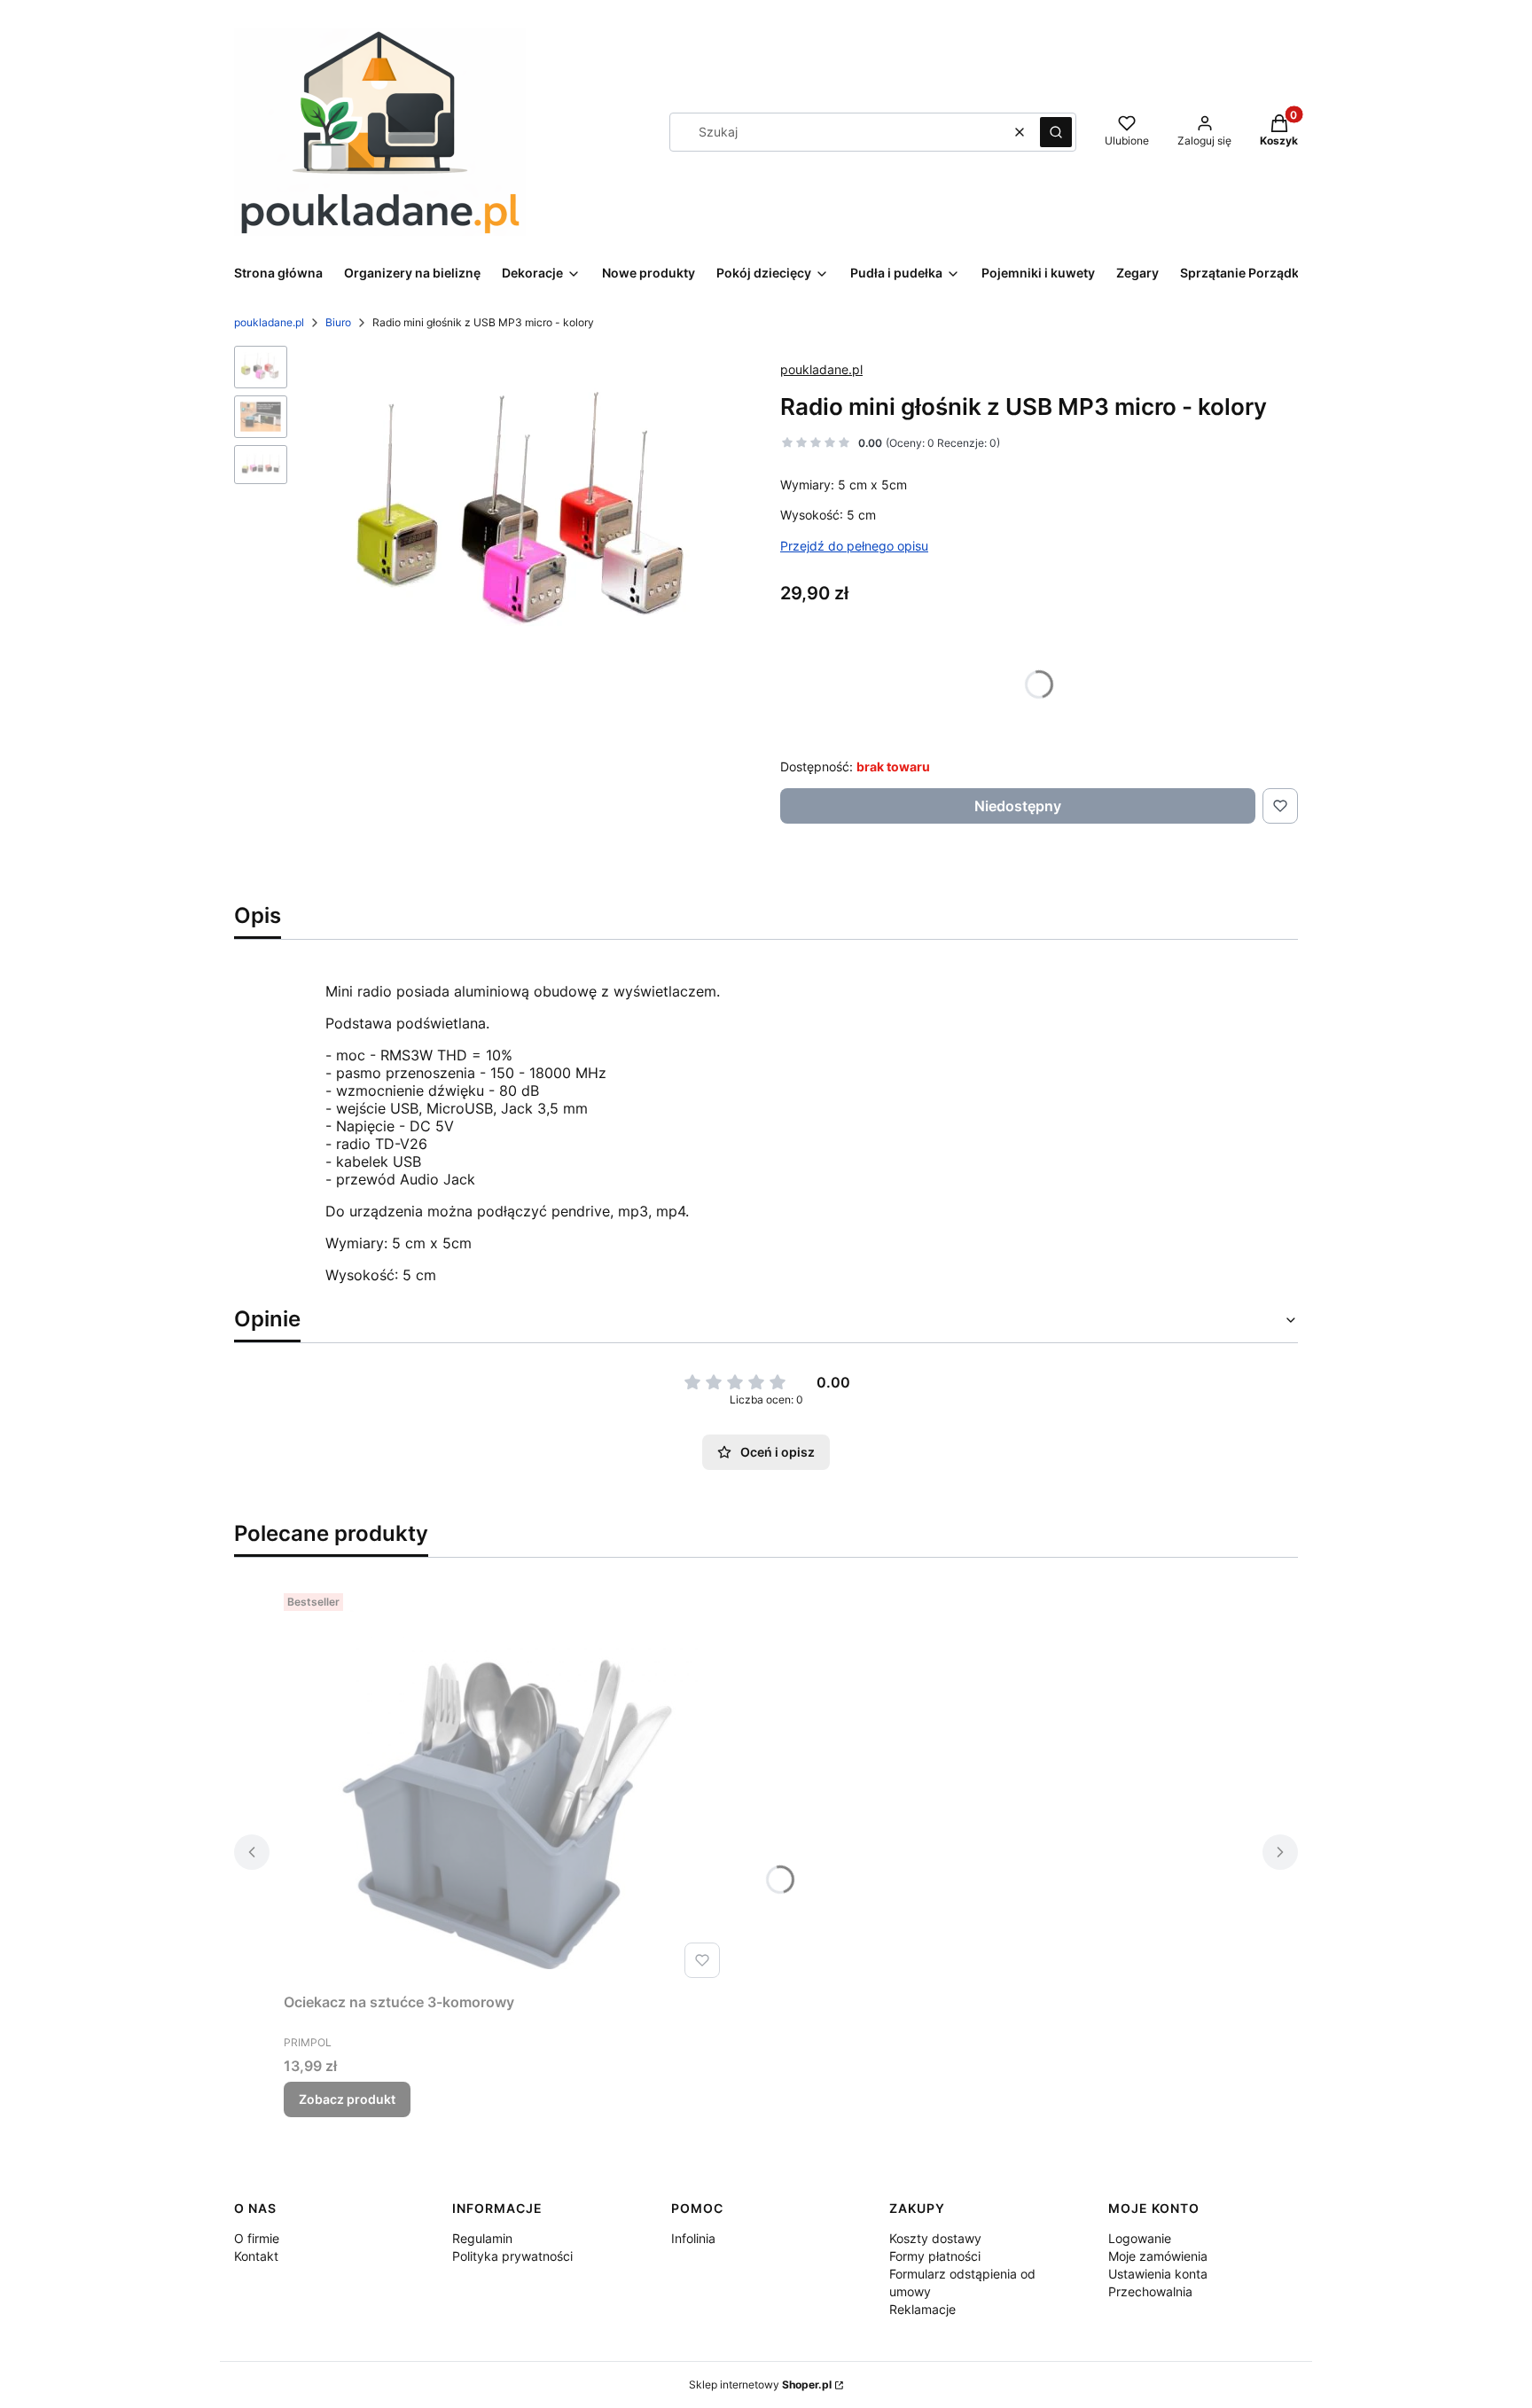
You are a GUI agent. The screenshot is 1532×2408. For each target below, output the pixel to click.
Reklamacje (922, 2309)
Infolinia (693, 2238)
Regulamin (482, 2238)
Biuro (338, 322)
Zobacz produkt (347, 2099)
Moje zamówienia (1158, 2256)
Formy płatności (935, 2256)
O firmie (257, 2238)
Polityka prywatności (512, 2256)
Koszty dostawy (935, 2238)
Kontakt (256, 2256)
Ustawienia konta (1158, 2274)
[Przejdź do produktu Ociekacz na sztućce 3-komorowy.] (505, 1786)
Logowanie (1140, 2238)
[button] (1056, 132)
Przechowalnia (1150, 2291)
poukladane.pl (269, 322)
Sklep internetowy (760, 2385)
